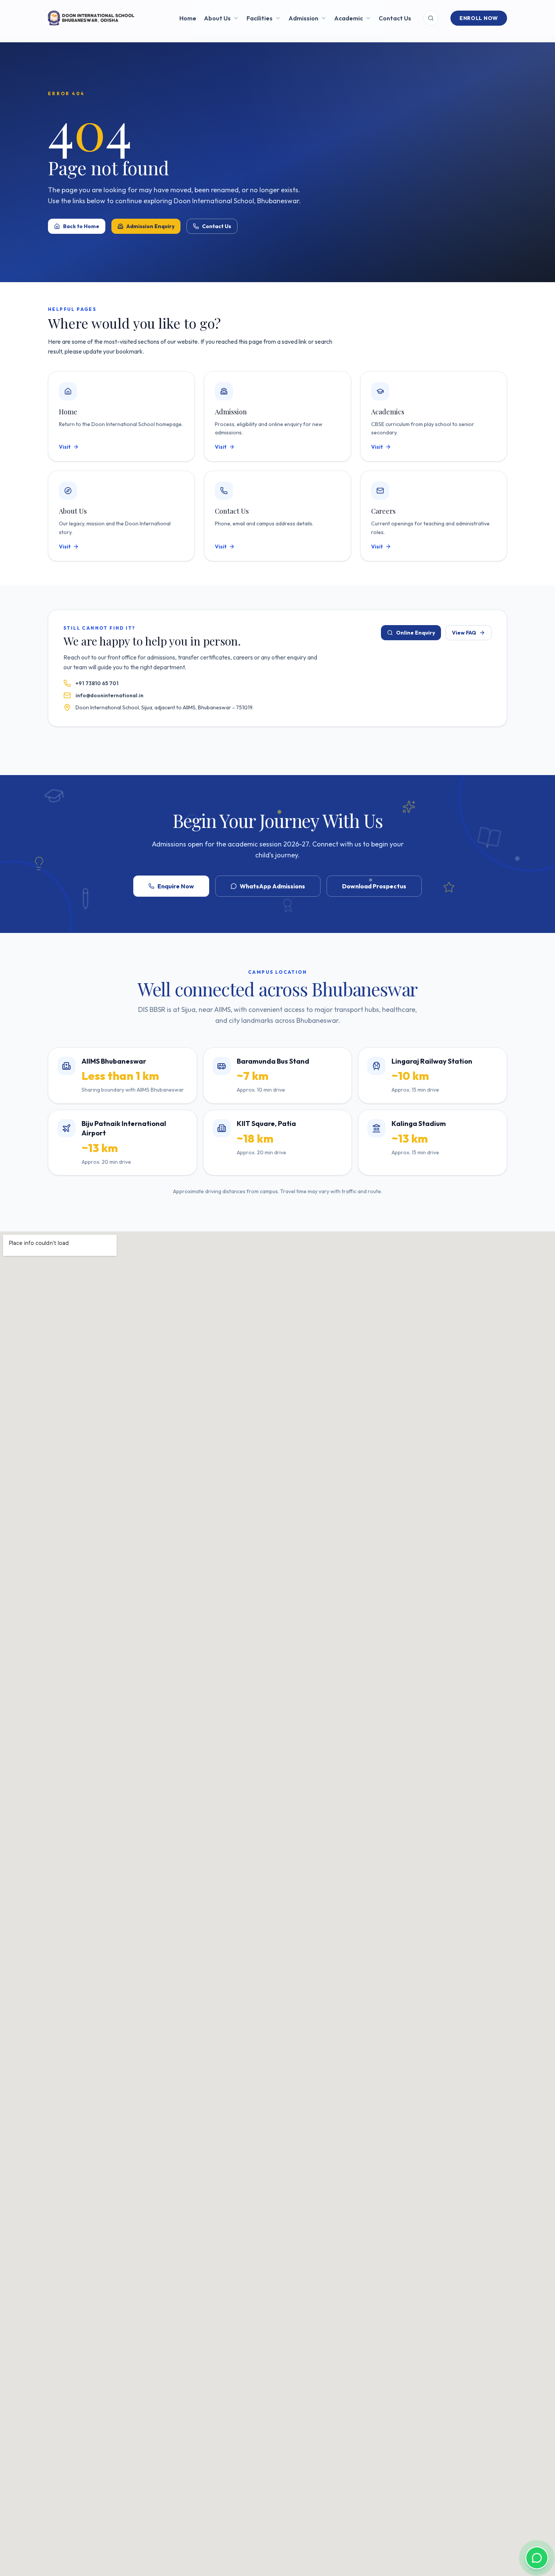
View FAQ (464, 633)
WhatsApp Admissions (272, 886)
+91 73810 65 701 (97, 683)
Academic (348, 18)
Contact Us (395, 18)
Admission (303, 18)
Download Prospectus (374, 886)
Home (188, 18)
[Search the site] (431, 18)
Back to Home (81, 226)
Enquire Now (176, 886)
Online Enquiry (415, 633)
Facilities (260, 18)
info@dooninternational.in (109, 695)
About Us (217, 18)
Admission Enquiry (150, 226)
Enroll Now (479, 18)
